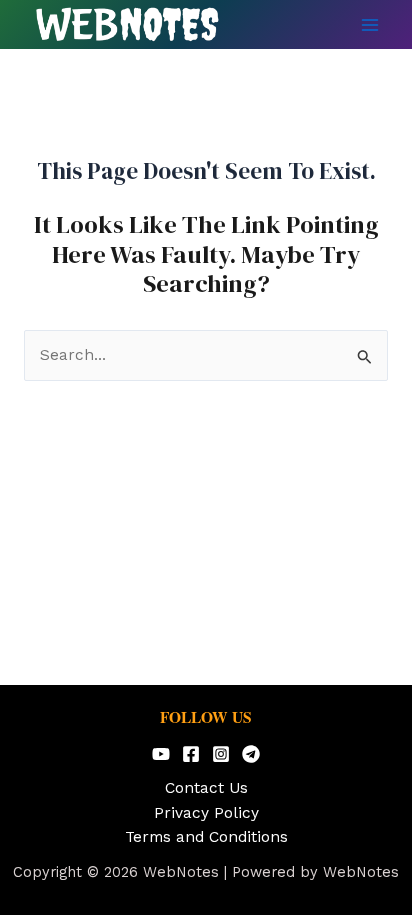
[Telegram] (251, 754)
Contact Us (206, 788)
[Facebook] (191, 754)
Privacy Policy (206, 813)
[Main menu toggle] (370, 24)
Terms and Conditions (206, 837)
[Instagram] (221, 754)
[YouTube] (161, 754)
